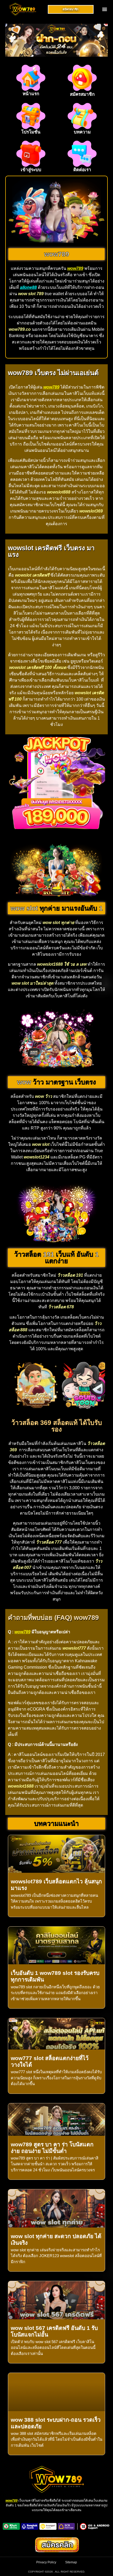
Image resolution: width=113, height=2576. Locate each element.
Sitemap (71, 2562)
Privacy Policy (46, 2562)
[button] (105, 9)
